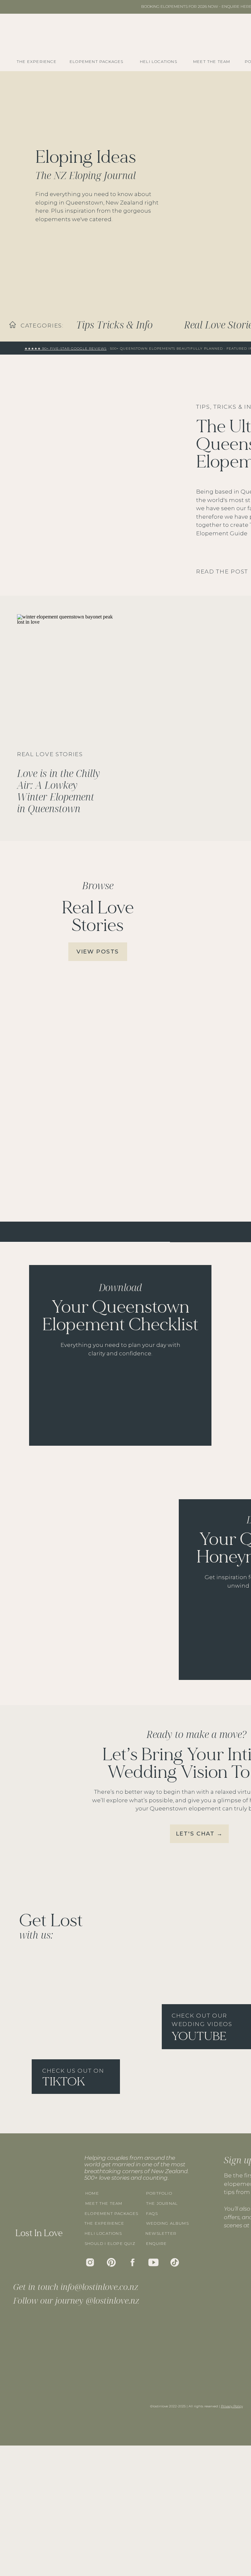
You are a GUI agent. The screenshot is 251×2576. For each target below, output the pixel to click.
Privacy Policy (232, 2406)
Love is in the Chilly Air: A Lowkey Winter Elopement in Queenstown (59, 791)
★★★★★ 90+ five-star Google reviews (66, 349)
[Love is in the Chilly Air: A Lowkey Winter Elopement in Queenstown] (66, 679)
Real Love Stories (50, 754)
